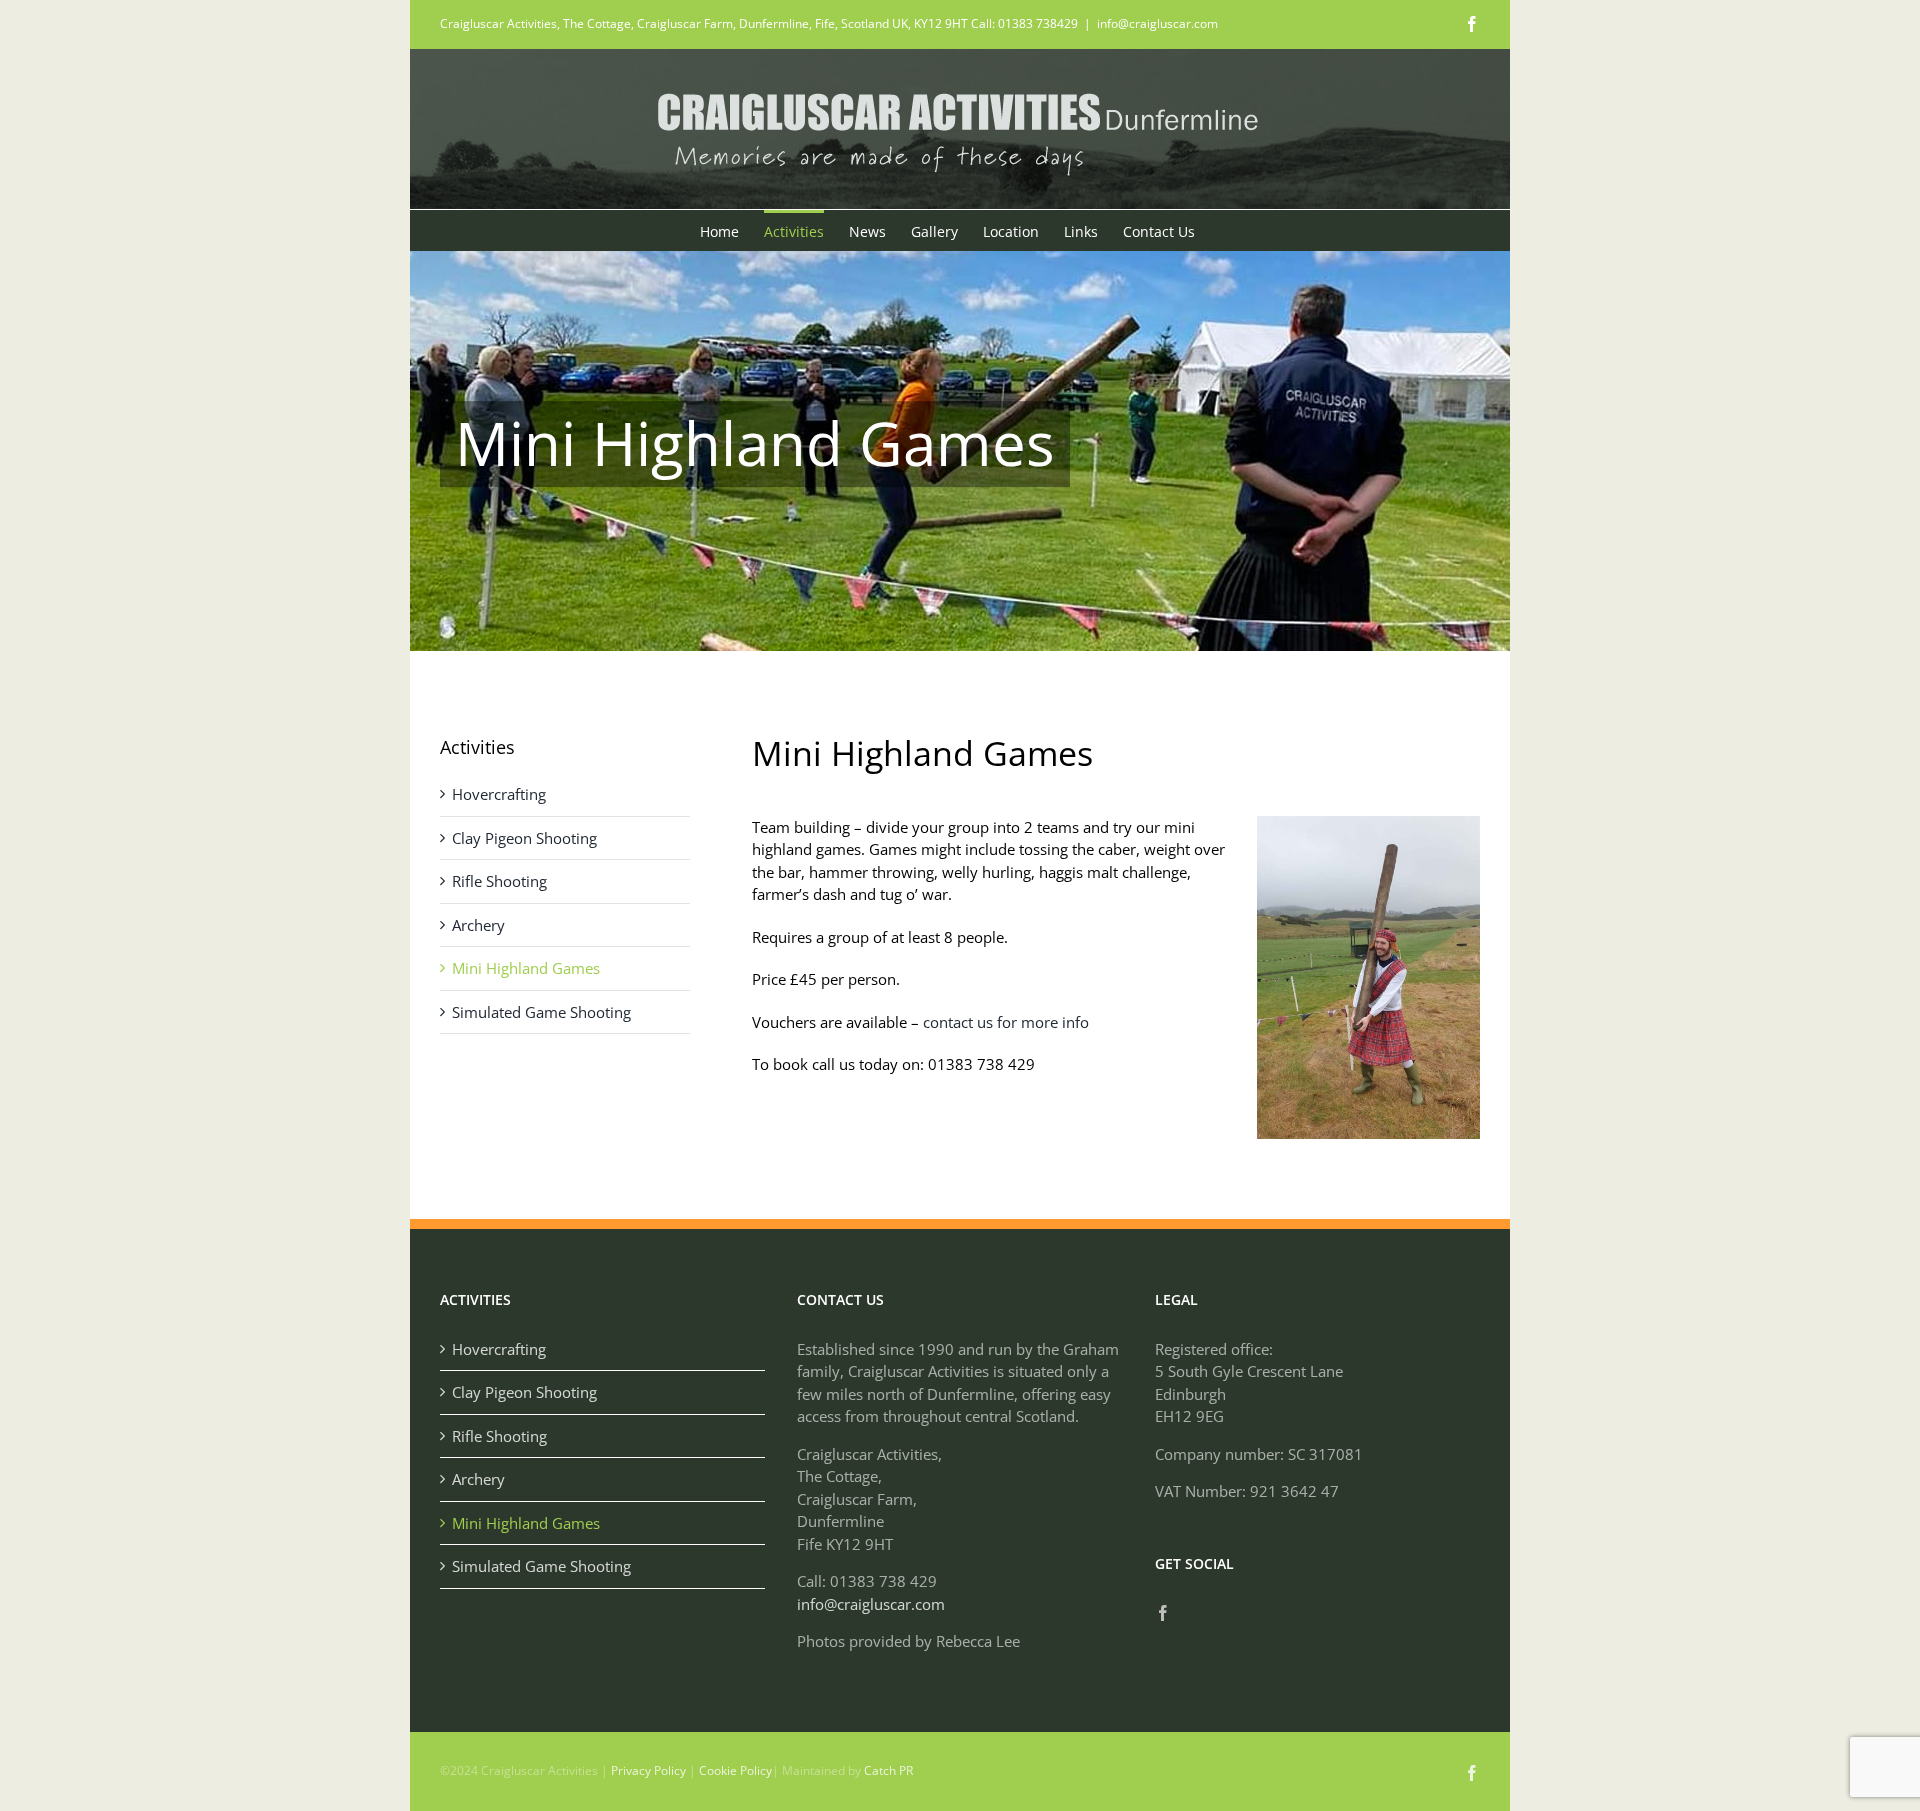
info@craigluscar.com (1157, 23)
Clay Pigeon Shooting (524, 838)
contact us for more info (1006, 1022)
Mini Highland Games (526, 968)
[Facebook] (1163, 1613)
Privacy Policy (648, 1770)
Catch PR (888, 1770)
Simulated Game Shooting (541, 1012)
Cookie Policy (735, 1770)
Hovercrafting (499, 794)
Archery (478, 925)
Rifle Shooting (499, 881)
